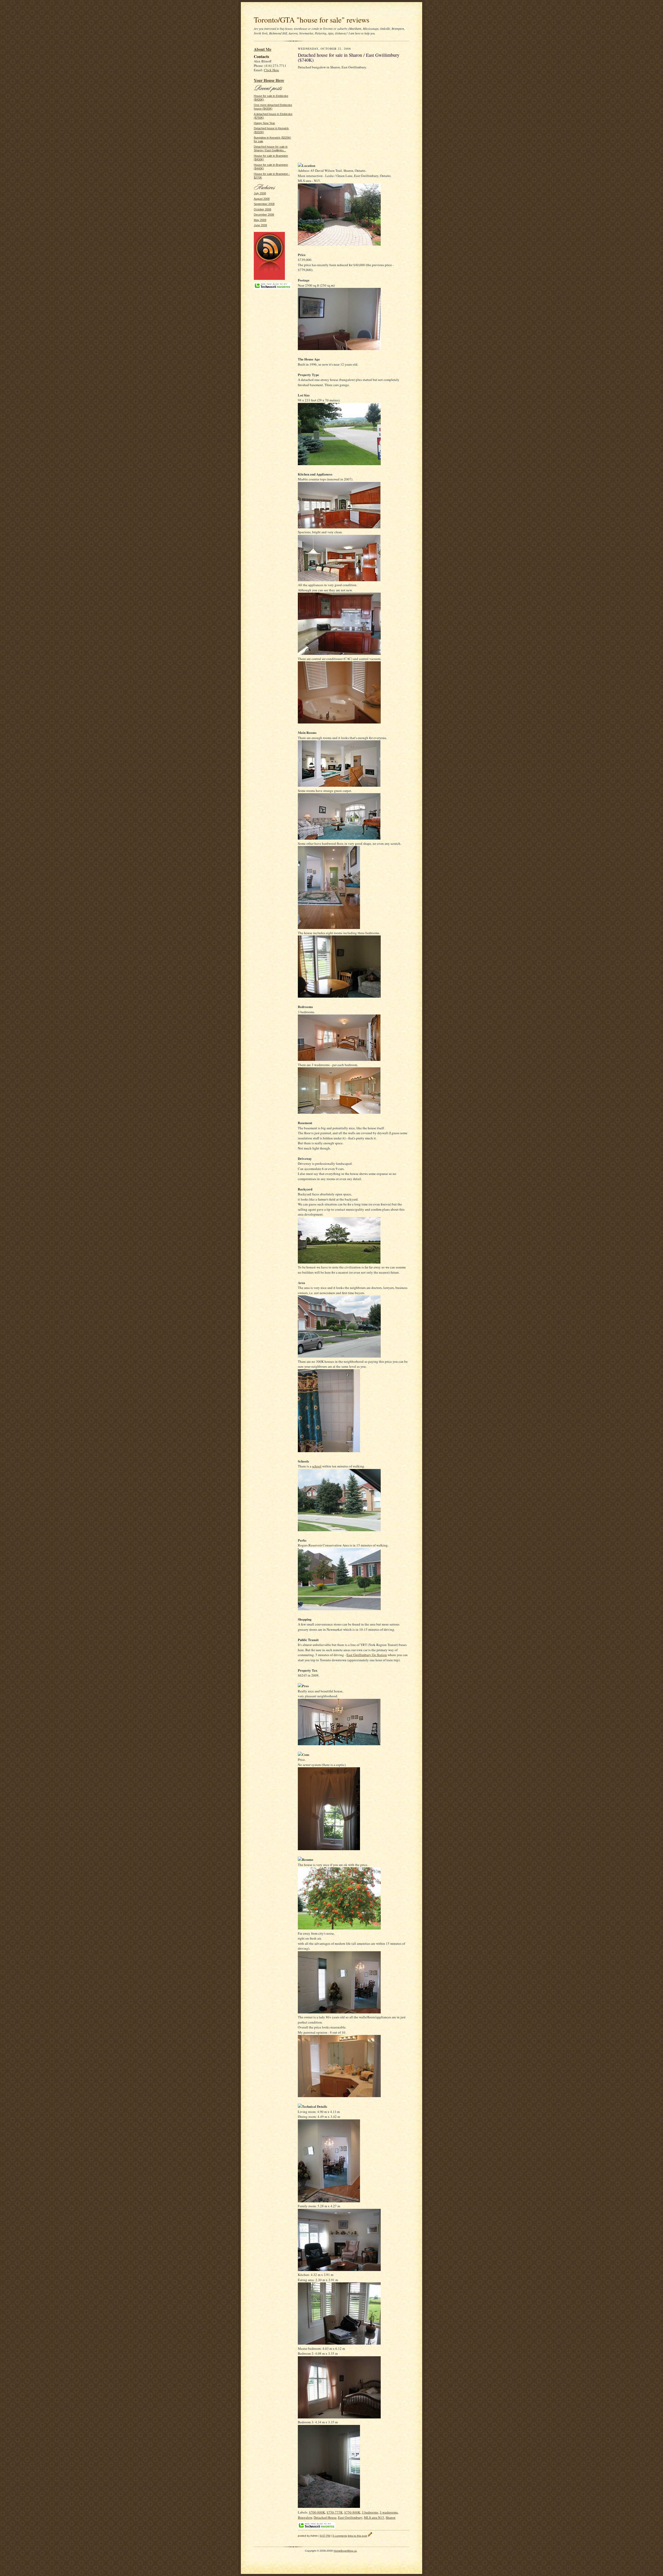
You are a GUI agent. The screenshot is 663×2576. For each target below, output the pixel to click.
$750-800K (352, 2512)
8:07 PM (325, 2536)
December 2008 (264, 215)
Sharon (391, 2517)
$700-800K (317, 2512)
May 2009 (260, 220)
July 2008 (260, 193)
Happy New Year (264, 123)
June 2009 (260, 225)
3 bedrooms (370, 2512)
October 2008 (262, 209)
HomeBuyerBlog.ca (345, 2551)
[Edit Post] (370, 2536)
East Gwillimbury (350, 2517)
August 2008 (262, 199)
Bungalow (305, 2517)
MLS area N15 (374, 2517)
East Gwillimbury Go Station (367, 1655)
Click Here (271, 70)
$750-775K (335, 2512)
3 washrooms (389, 2512)
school (317, 1466)
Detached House (325, 2517)
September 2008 (264, 204)
